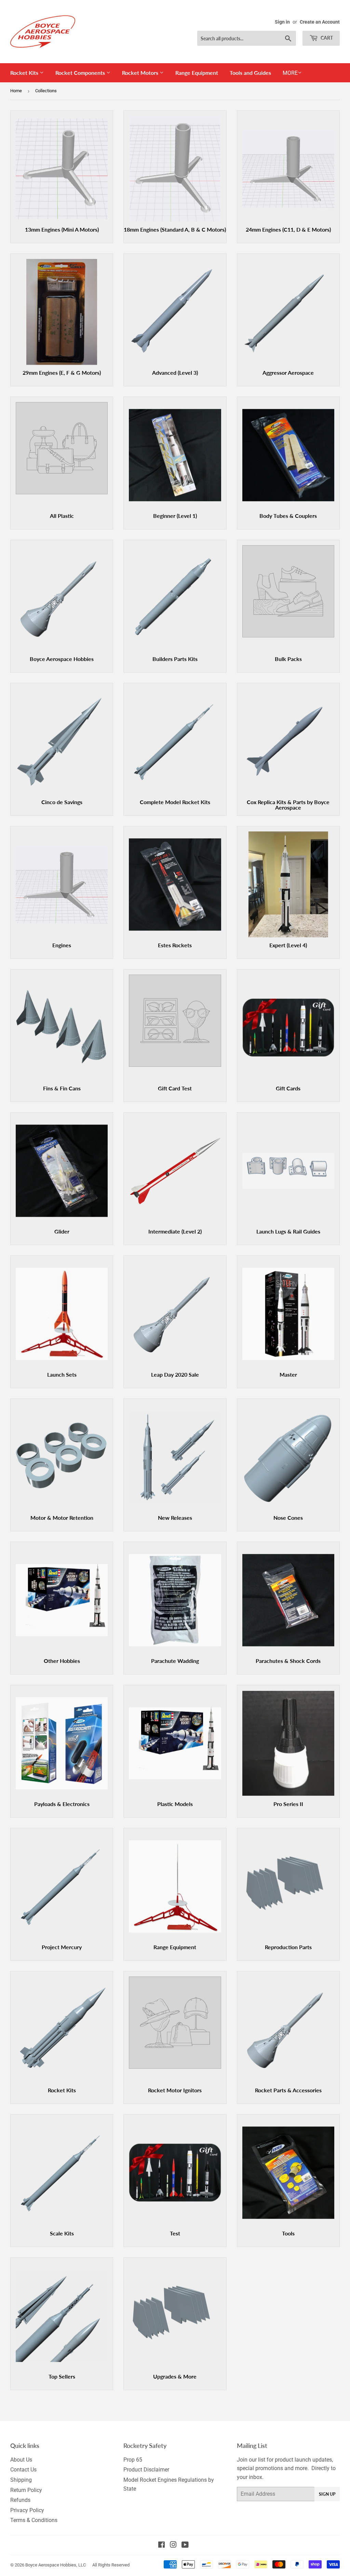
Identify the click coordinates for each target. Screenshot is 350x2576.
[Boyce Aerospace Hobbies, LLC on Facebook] (161, 2545)
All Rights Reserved (111, 2565)
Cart (326, 38)
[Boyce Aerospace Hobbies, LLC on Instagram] (173, 2545)
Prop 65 (133, 2460)
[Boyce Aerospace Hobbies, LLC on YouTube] (185, 2545)
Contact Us (23, 2470)
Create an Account (320, 22)
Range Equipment (197, 73)
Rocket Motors (141, 73)
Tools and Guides (250, 73)
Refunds (20, 2500)
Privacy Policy (27, 2510)
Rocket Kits (25, 73)
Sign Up (327, 2494)
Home (16, 91)
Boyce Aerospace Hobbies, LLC (56, 2565)
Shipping (21, 2480)
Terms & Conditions (34, 2520)
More (290, 73)
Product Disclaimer (146, 2470)
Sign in (282, 22)
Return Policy (26, 2490)
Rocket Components (81, 73)
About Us (21, 2460)
